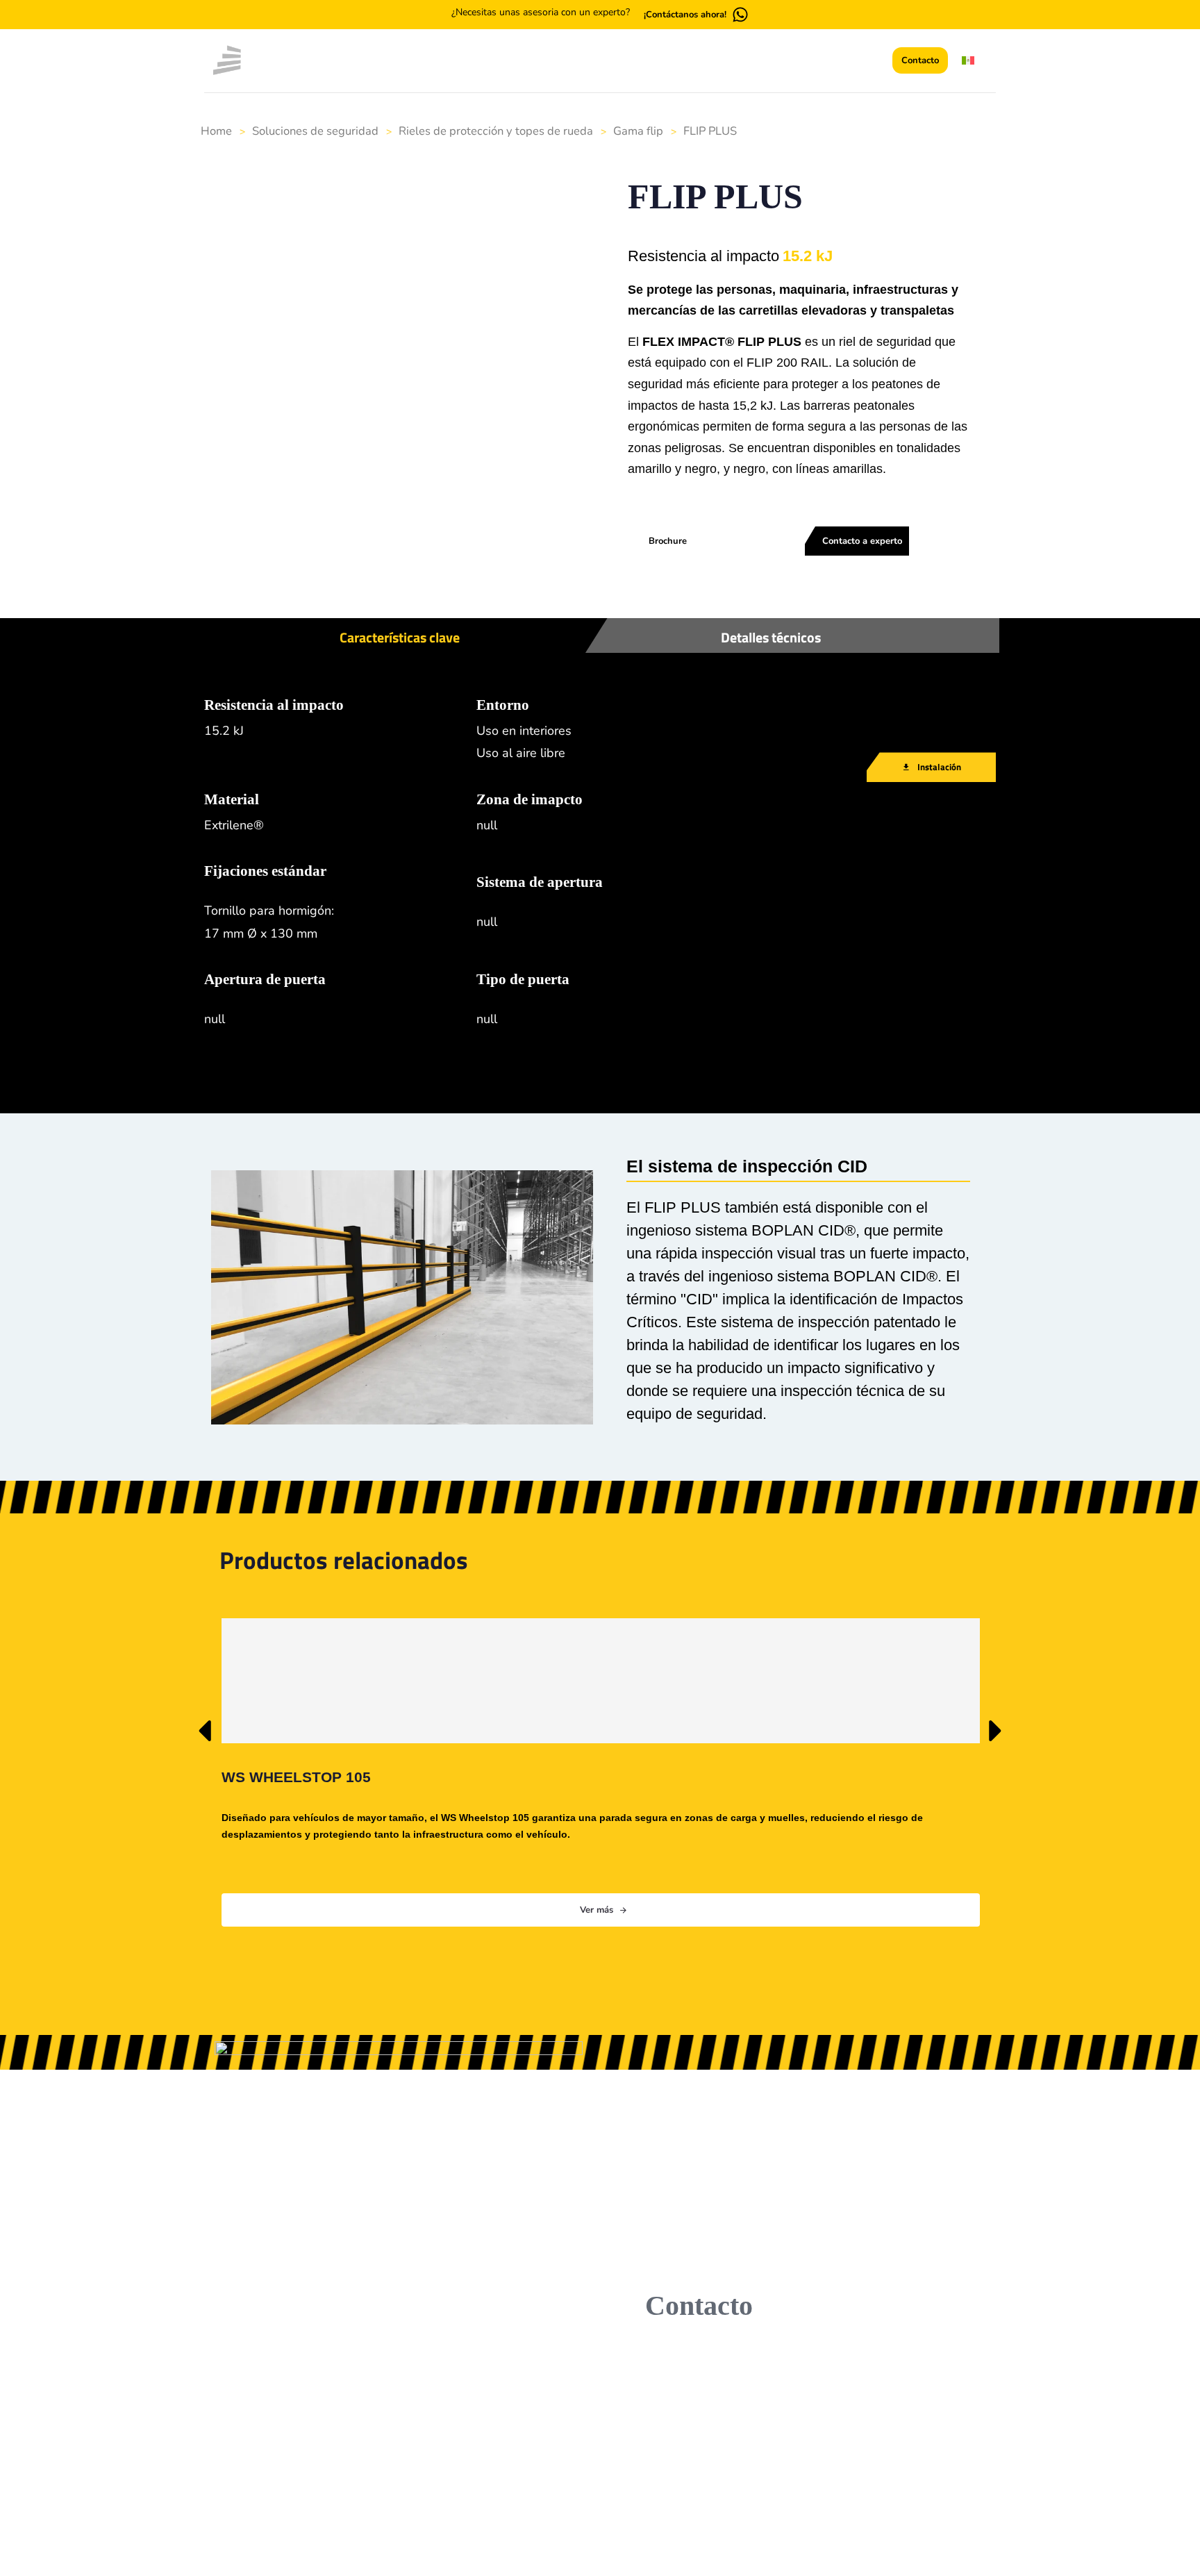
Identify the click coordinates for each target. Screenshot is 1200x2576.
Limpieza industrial (733, 2457)
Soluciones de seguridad (315, 131)
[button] (870, 62)
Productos (542, 61)
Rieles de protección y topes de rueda (496, 131)
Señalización (582, 2481)
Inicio (469, 61)
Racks (567, 2410)
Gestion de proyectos (739, 2410)
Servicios (626, 61)
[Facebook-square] (306, 2458)
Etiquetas (574, 2434)
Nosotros (469, 2410)
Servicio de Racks (730, 2525)
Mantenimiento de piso (743, 2434)
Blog (693, 61)
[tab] (419, 576)
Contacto (469, 2504)
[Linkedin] (273, 2458)
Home (216, 131)
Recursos (469, 2481)
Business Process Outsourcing (730, 2491)
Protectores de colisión (605, 2457)
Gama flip (638, 131)
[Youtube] (373, 2458)
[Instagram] (340, 2458)
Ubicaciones (476, 2434)
